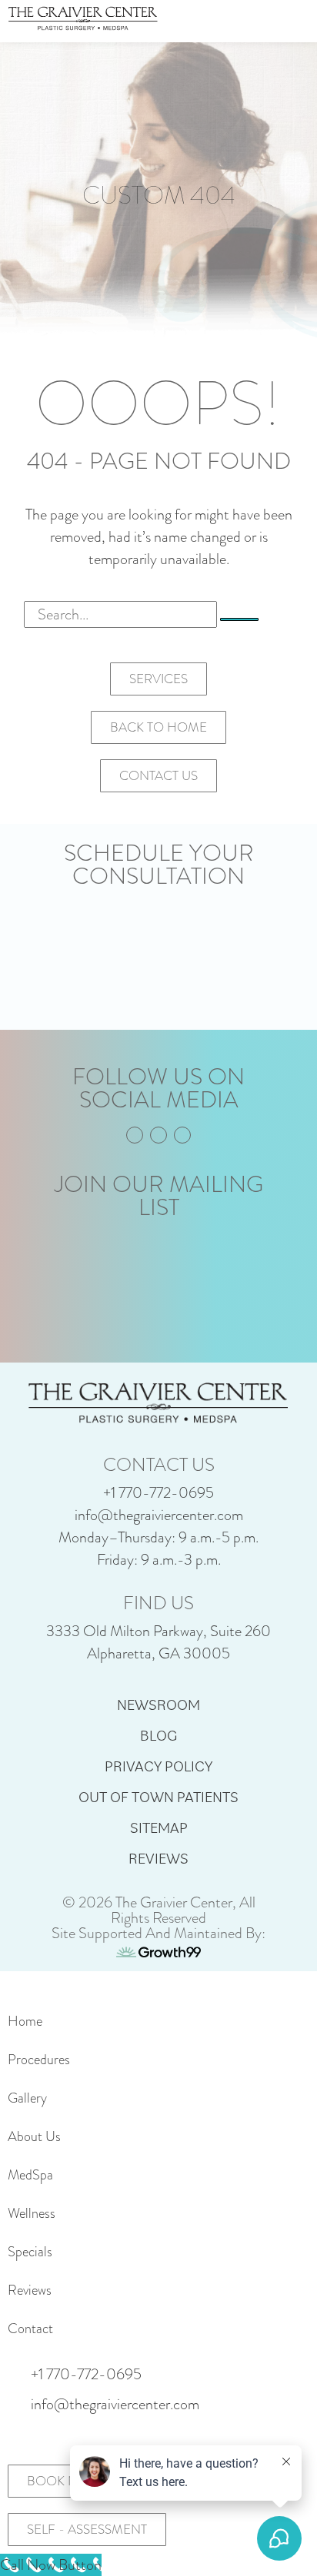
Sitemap (159, 1827)
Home (25, 2021)
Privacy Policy (158, 1766)
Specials (30, 2252)
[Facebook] (135, 1135)
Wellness (32, 2213)
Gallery (27, 2098)
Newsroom (158, 1705)
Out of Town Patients (158, 1797)
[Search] (239, 619)
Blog (159, 1735)
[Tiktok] (182, 1135)
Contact (30, 2329)
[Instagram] (158, 1135)
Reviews (158, 1858)
